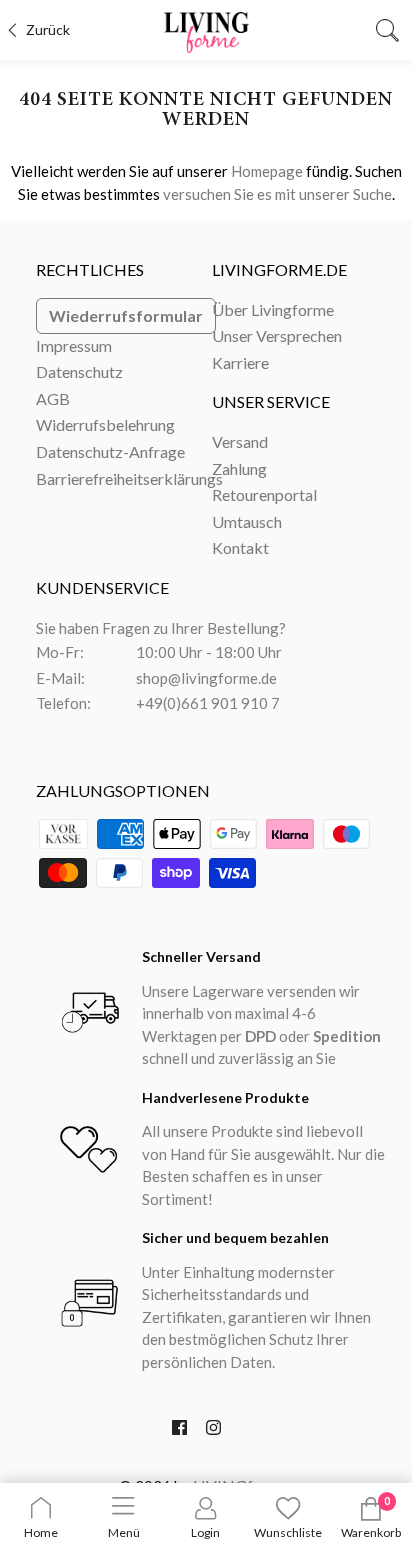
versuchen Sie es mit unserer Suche (277, 194)
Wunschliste (288, 1532)
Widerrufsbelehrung (105, 424)
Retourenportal (264, 494)
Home (41, 1532)
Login (205, 1532)
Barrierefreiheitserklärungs (129, 478)
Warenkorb (371, 1532)
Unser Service (271, 401)
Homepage (267, 171)
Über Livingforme (273, 309)
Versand (240, 441)
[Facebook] (179, 1432)
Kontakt (240, 547)
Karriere (240, 362)
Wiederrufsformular (126, 315)
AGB (53, 398)
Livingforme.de (279, 269)
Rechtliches (90, 269)
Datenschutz (79, 371)
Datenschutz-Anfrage (110, 451)
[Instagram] (213, 1432)
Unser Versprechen (277, 335)
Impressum (74, 345)
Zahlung (239, 468)
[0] (371, 1516)
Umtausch (247, 521)
